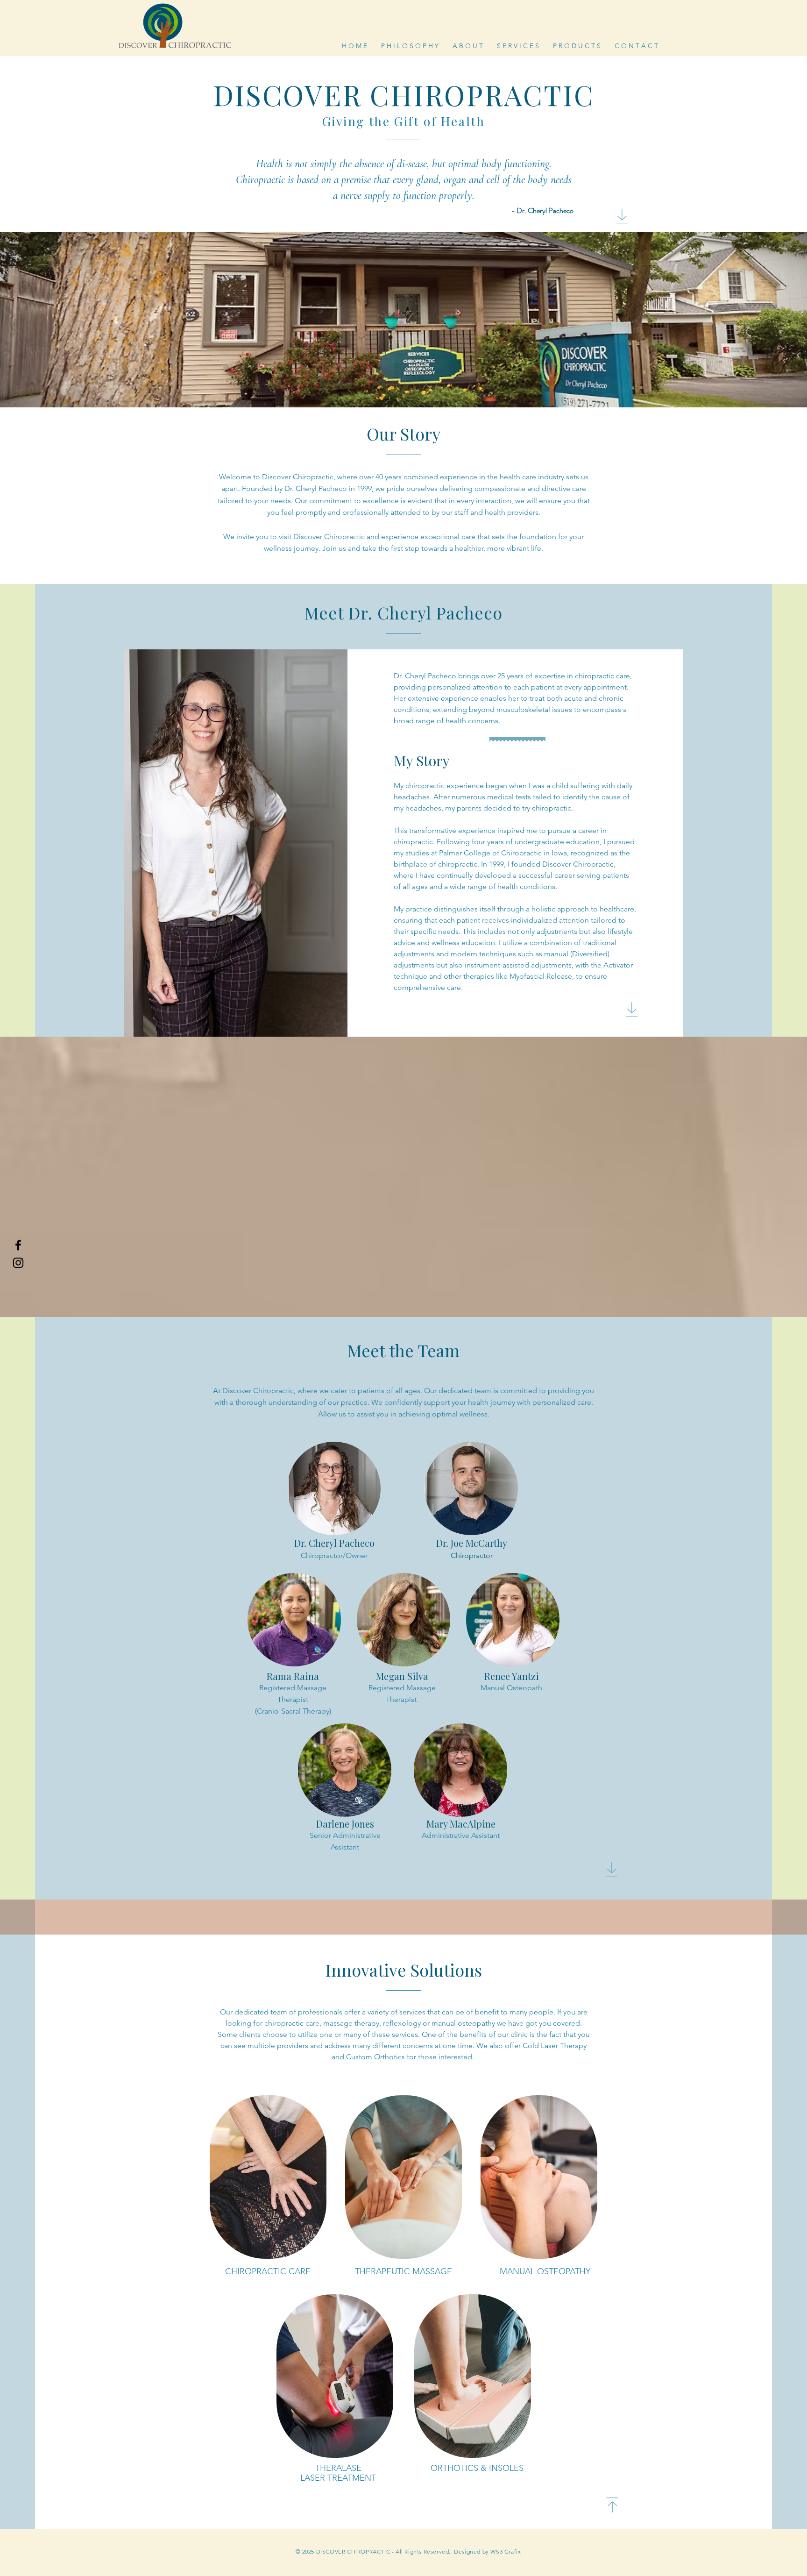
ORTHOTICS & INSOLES (477, 2468)
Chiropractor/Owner (334, 1555)
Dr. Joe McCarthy (472, 1543)
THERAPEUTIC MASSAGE (403, 2271)
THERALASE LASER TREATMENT (338, 2473)
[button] (518, 45)
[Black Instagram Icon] (18, 1263)
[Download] (622, 217)
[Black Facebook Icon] (18, 1245)
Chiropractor (472, 1555)
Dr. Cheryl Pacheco (334, 1543)
